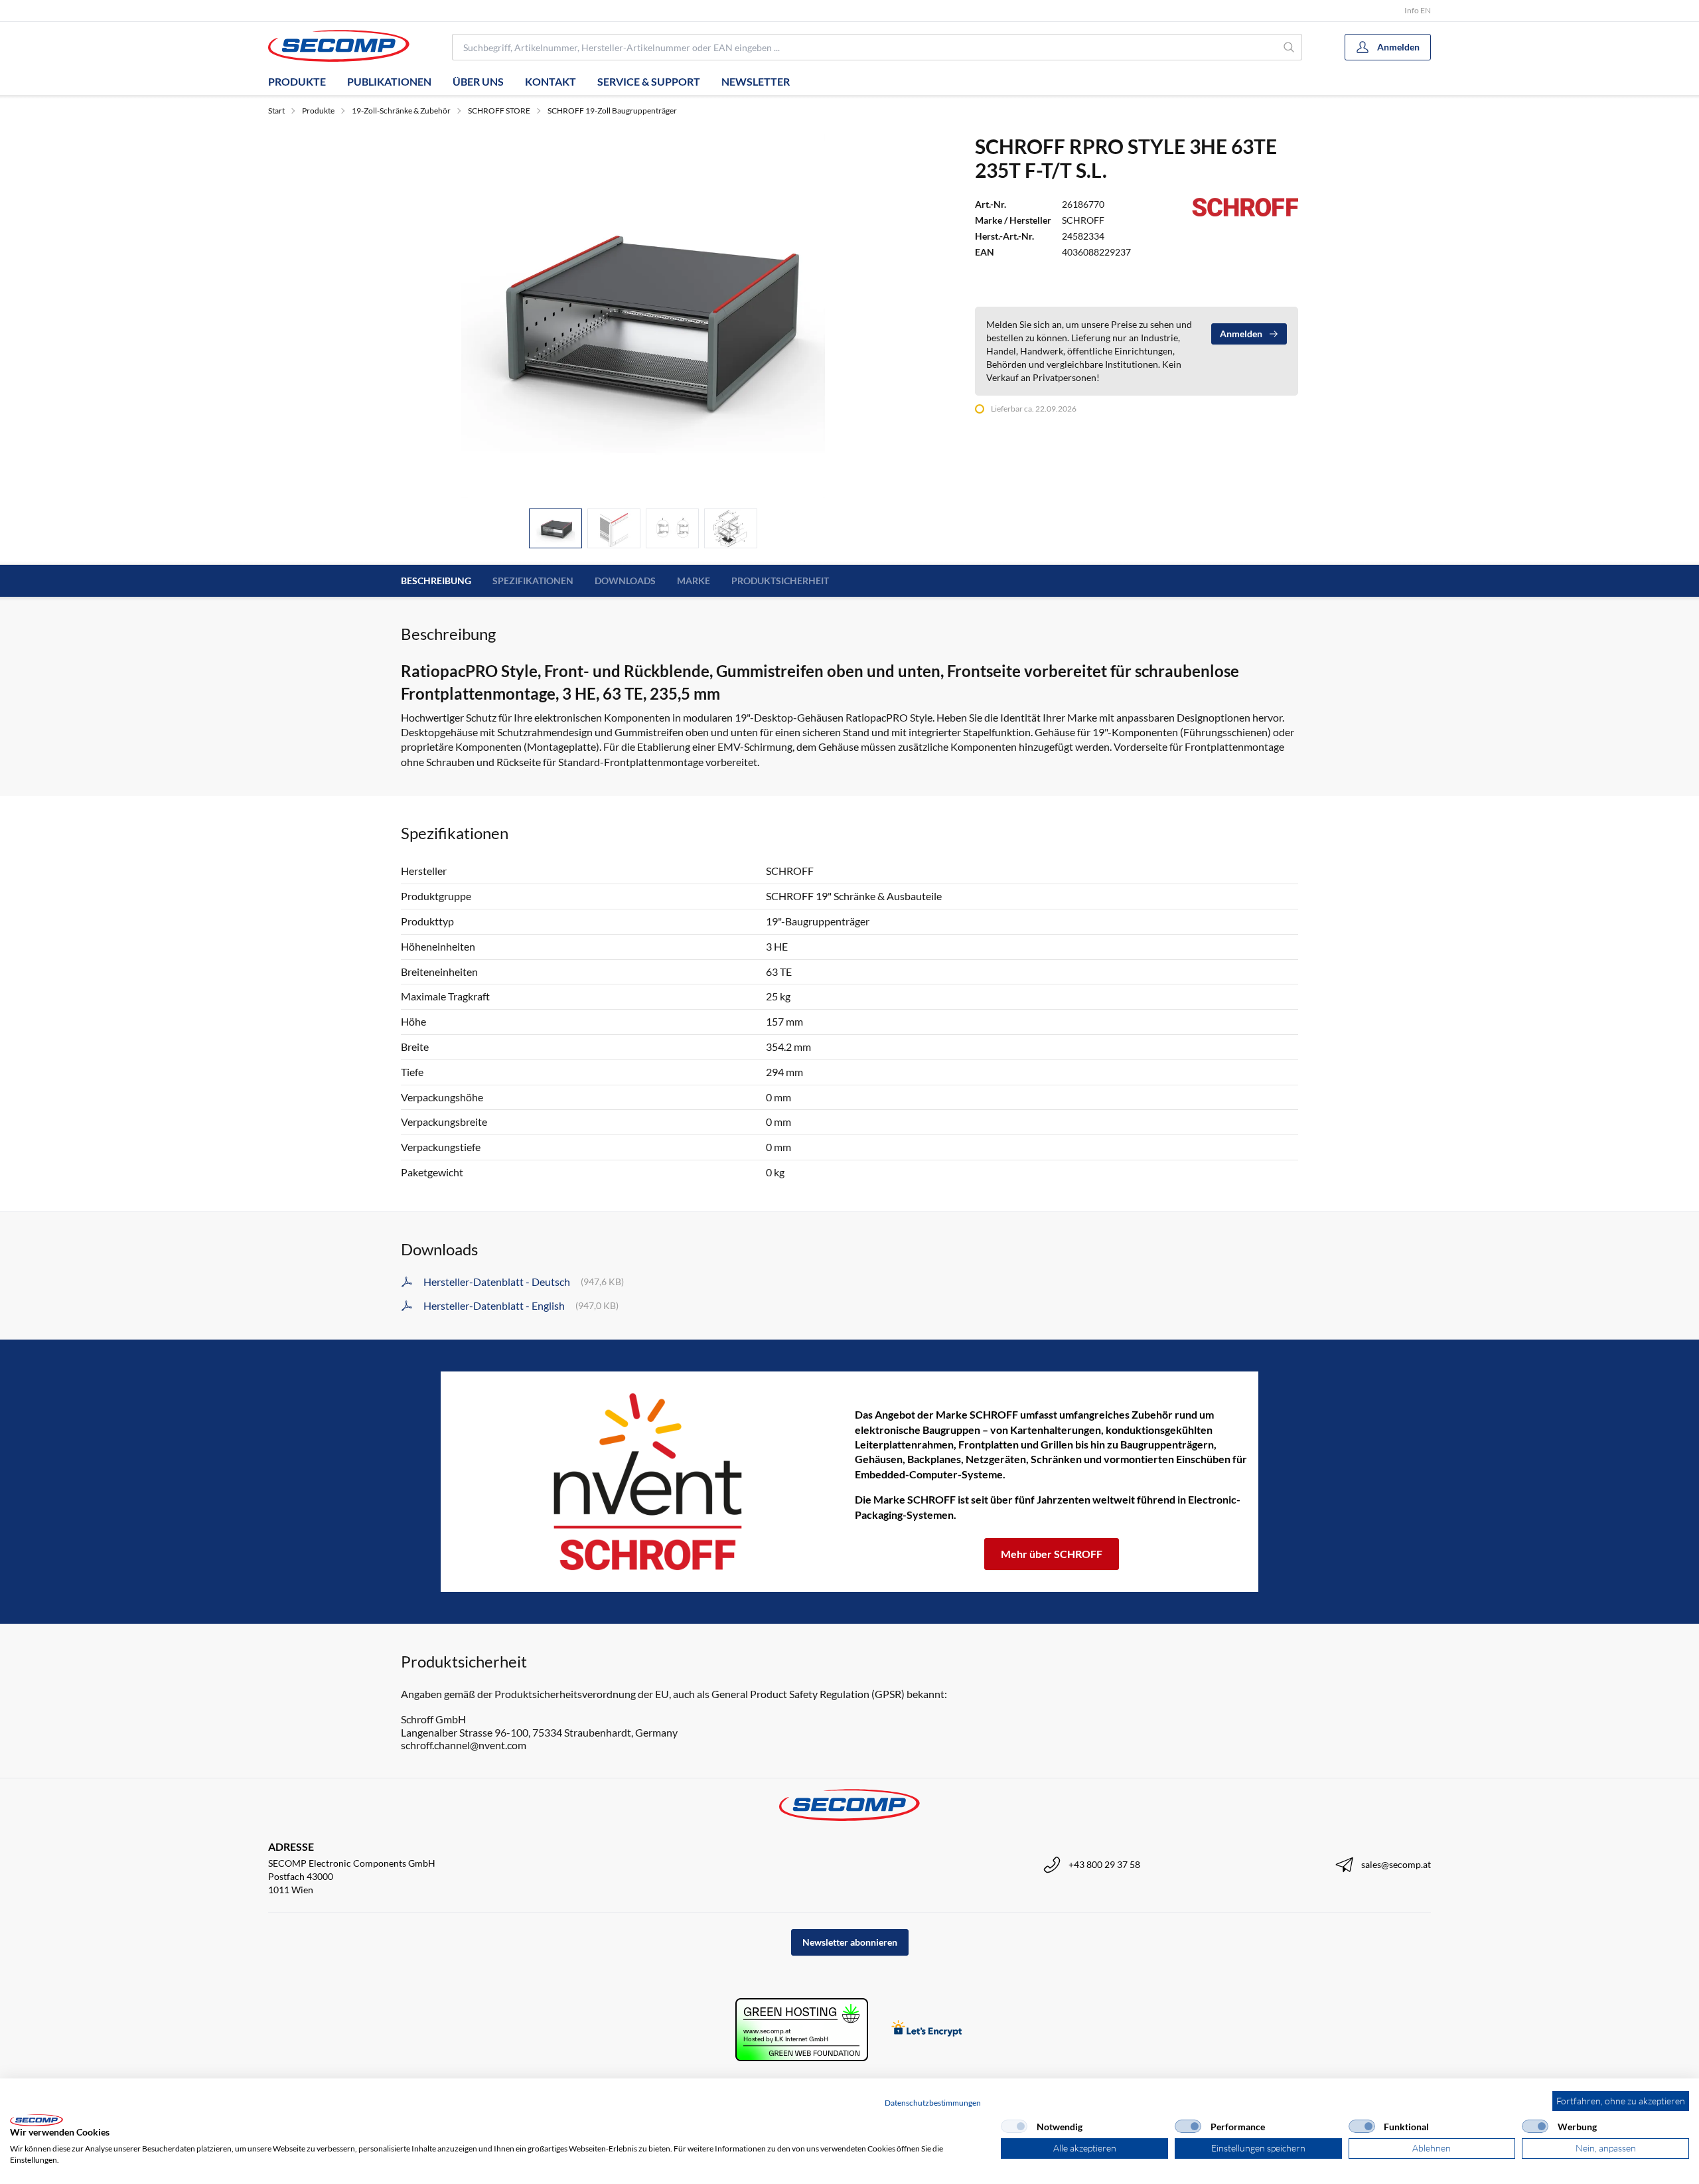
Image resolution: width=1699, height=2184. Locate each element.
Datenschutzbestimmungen (933, 2103)
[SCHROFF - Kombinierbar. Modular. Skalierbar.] (648, 1482)
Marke (694, 581)
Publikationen (389, 81)
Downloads (625, 581)
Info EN (1418, 10)
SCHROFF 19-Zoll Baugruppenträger (612, 111)
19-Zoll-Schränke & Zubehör (401, 111)
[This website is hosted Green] (802, 2030)
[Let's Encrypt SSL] (927, 2030)
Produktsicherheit (780, 581)
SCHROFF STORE (499, 111)
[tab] (555, 529)
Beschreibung (436, 581)
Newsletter (756, 81)
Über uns (478, 81)
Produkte (297, 81)
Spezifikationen (533, 581)
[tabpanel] (643, 316)
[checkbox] (1014, 2126)
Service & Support (649, 81)
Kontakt (551, 81)
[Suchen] (1289, 47)
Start (276, 111)
